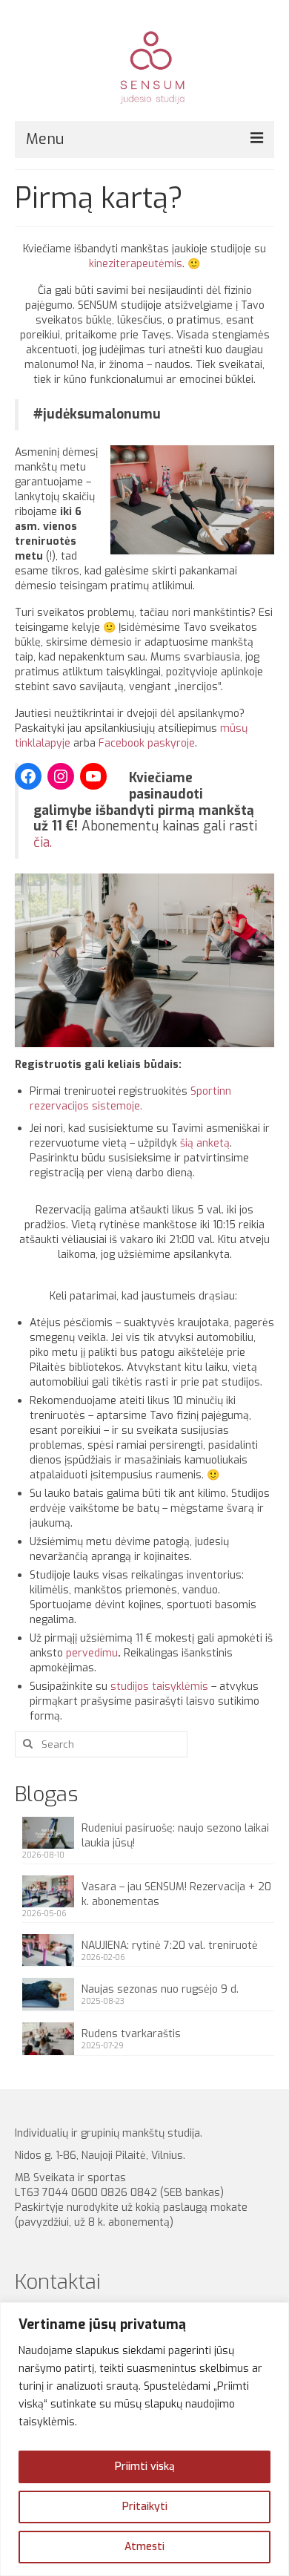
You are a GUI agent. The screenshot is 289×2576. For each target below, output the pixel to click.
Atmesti (144, 2547)
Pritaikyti (145, 2507)
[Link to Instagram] (61, 776)
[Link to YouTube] (93, 776)
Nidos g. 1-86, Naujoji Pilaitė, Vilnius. (103, 2156)
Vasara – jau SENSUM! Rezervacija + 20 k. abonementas (176, 1894)
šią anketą (205, 1143)
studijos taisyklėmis (159, 1687)
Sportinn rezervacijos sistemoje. (130, 1099)
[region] (144, 2439)
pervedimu (92, 1653)
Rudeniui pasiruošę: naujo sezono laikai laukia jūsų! (175, 1836)
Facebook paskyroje (147, 743)
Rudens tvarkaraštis (131, 2034)
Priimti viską (145, 2467)
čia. (43, 842)
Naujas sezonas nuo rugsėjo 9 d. (160, 1989)
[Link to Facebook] (28, 776)
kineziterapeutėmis (136, 264)
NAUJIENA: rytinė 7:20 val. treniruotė (170, 1946)
